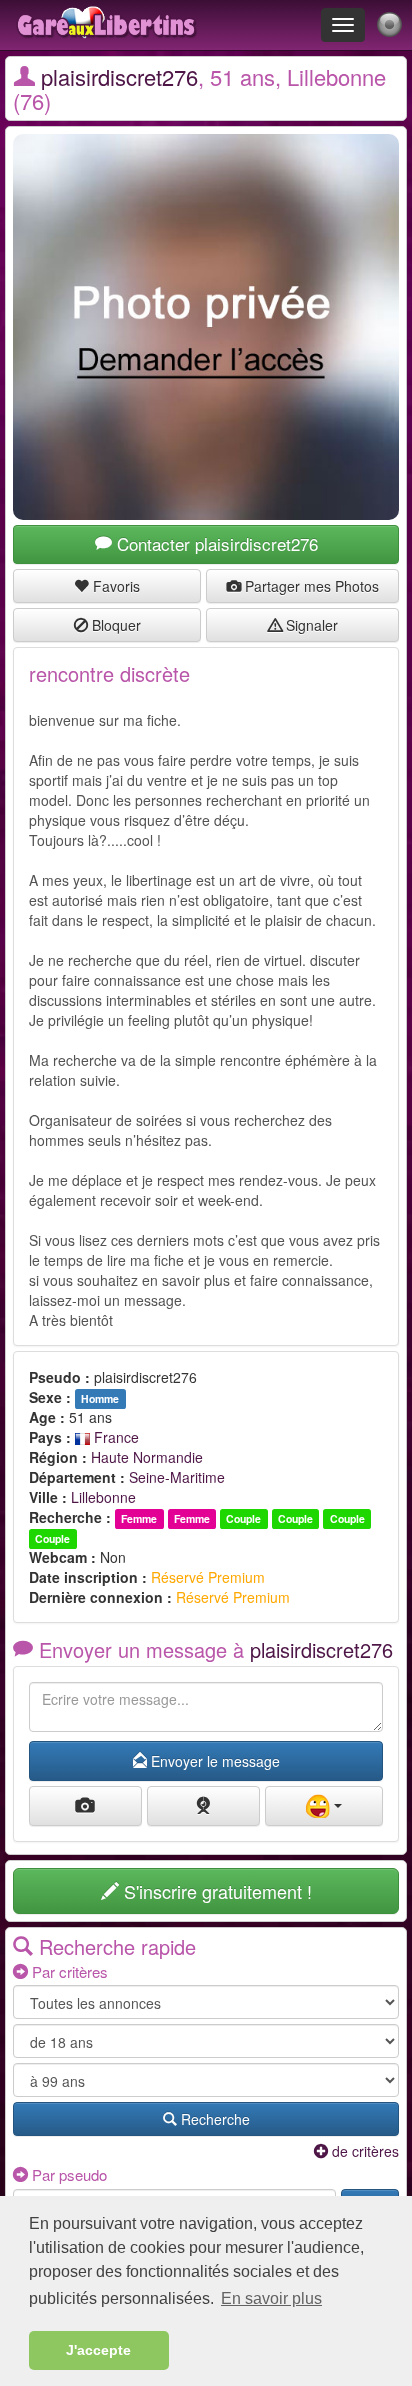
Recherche (213, 2119)
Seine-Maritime (177, 1477)
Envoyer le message (213, 1761)
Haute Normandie (147, 1457)
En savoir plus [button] (271, 2298)
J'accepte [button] (98, 2350)
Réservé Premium (208, 1577)
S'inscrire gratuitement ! (215, 1891)
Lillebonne (103, 1497)
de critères (363, 2151)
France (114, 1437)
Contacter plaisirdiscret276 (215, 543)
